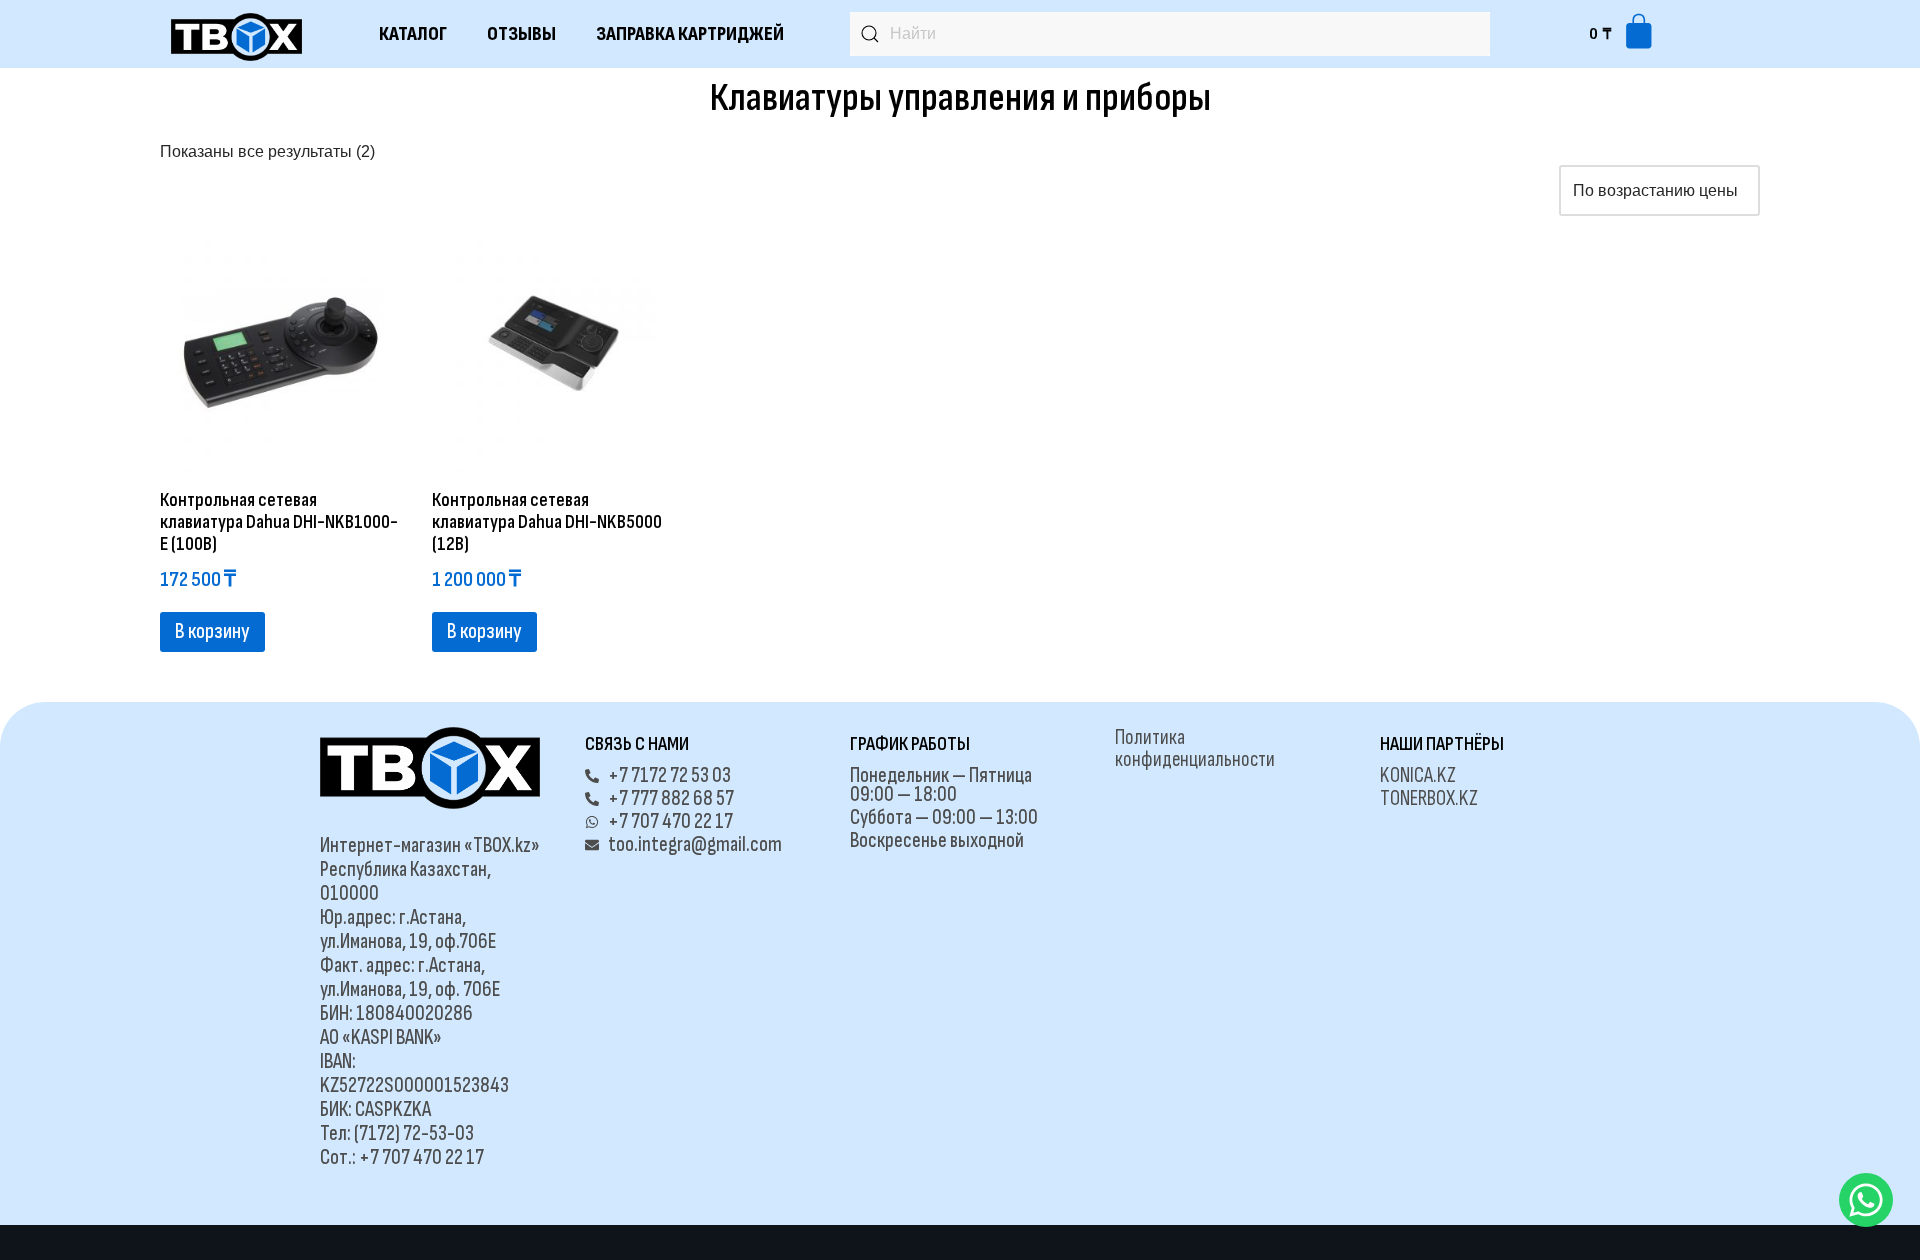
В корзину (212, 631)
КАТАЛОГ (413, 34)
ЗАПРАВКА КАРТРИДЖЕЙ (690, 34)
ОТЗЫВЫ (521, 34)
